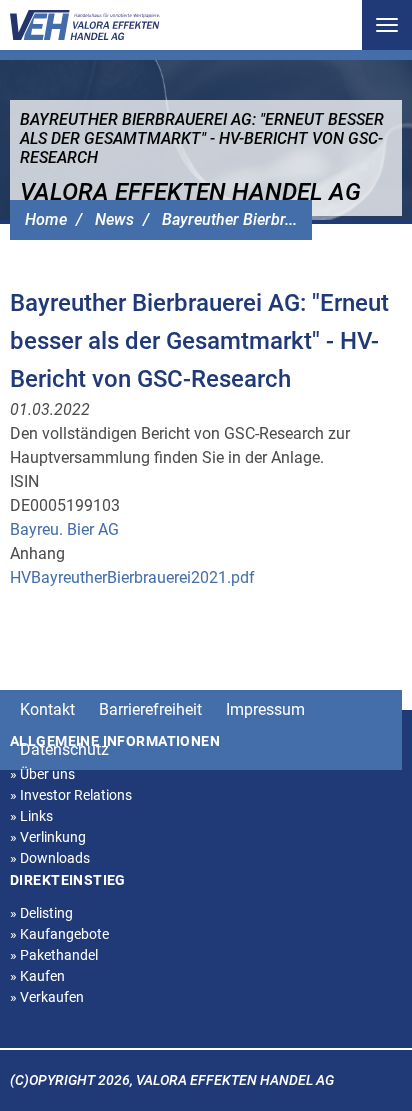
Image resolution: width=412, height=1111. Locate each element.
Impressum (265, 709)
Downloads (50, 858)
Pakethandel (54, 955)
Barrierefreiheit (150, 709)
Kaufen (37, 976)
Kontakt (47, 709)
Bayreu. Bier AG (64, 529)
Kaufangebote (59, 934)
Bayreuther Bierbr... (229, 219)
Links (31, 816)
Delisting (41, 913)
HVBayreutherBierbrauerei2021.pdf (132, 577)
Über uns (42, 774)
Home (46, 219)
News (114, 219)
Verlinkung (48, 837)
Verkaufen (47, 997)
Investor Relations (71, 795)
